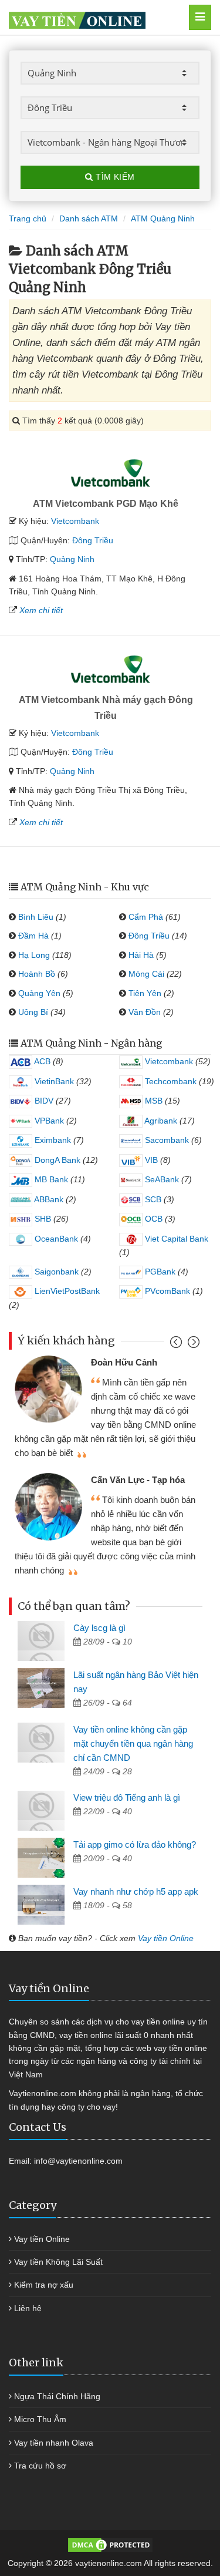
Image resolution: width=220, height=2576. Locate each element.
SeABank (161, 1179)
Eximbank (52, 1140)
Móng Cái (146, 974)
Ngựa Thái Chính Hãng (57, 2396)
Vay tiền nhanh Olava (54, 2443)
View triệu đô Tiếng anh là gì (127, 1798)
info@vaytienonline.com (78, 2161)
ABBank (48, 1199)
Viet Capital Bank (175, 1239)
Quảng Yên (39, 993)
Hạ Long (34, 955)
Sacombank (166, 1140)
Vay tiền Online (166, 1938)
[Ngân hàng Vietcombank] (110, 473)
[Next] (192, 1345)
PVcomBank (166, 1291)
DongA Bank (56, 1160)
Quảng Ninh (72, 559)
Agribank (160, 1121)
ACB (41, 1061)
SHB (42, 1219)
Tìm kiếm (114, 177)
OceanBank (55, 1239)
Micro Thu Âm (40, 2419)
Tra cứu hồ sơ (40, 2466)
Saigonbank (55, 1272)
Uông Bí (33, 1012)
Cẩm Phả (146, 917)
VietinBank (53, 1081)
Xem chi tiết (41, 610)
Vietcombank (75, 521)
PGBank (159, 1272)
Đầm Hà (33, 936)
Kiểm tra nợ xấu (44, 2285)
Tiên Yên (145, 993)
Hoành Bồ (37, 974)
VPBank (48, 1121)
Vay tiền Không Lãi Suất (58, 2262)
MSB (153, 1101)
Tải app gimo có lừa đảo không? (135, 1844)
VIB (150, 1160)
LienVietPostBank (66, 1291)
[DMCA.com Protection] (110, 2544)
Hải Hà (141, 955)
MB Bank (50, 1179)
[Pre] (177, 1345)
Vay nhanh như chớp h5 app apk (136, 1891)
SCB (152, 1199)
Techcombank (170, 1081)
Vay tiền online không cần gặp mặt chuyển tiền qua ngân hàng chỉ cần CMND (133, 1743)
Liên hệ (28, 2308)
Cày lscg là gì (99, 1628)
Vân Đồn (145, 1012)
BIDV (43, 1101)
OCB (153, 1219)
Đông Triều (93, 540)
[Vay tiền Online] (96, 17)
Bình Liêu (36, 917)
